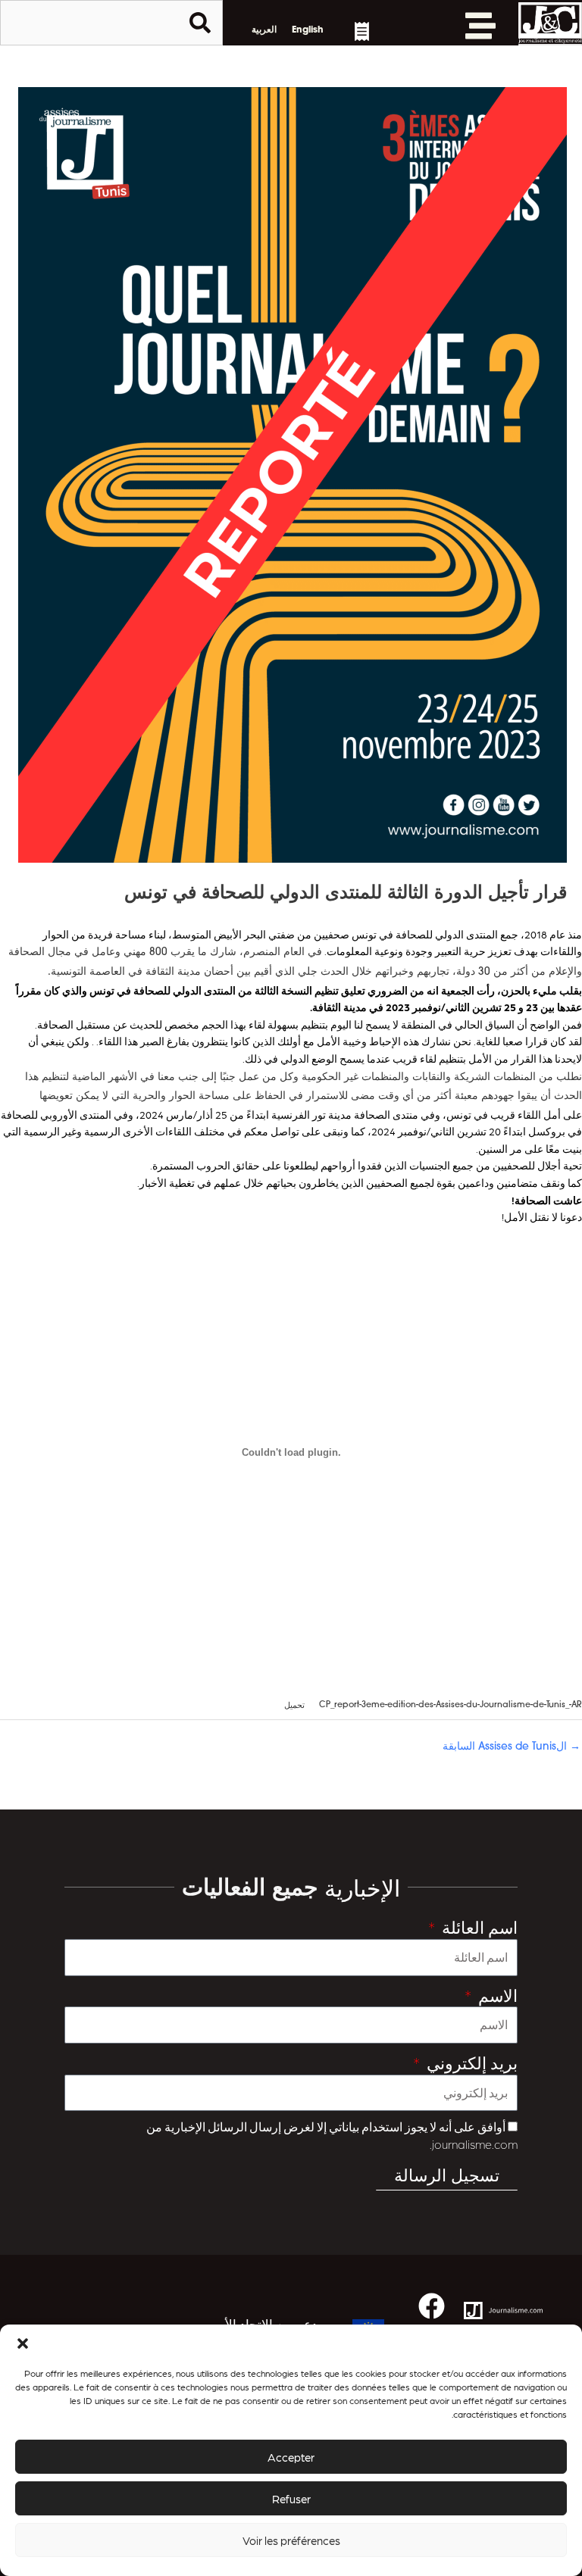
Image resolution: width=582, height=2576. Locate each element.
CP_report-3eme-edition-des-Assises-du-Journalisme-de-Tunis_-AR (451, 1706)
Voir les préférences (291, 2540)
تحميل (294, 1706)
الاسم (496, 1995)
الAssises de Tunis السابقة (512, 1747)
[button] (23, 2343)
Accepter (291, 2457)
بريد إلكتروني (470, 2062)
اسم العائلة (478, 1927)
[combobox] (111, 23)
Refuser (291, 2499)
